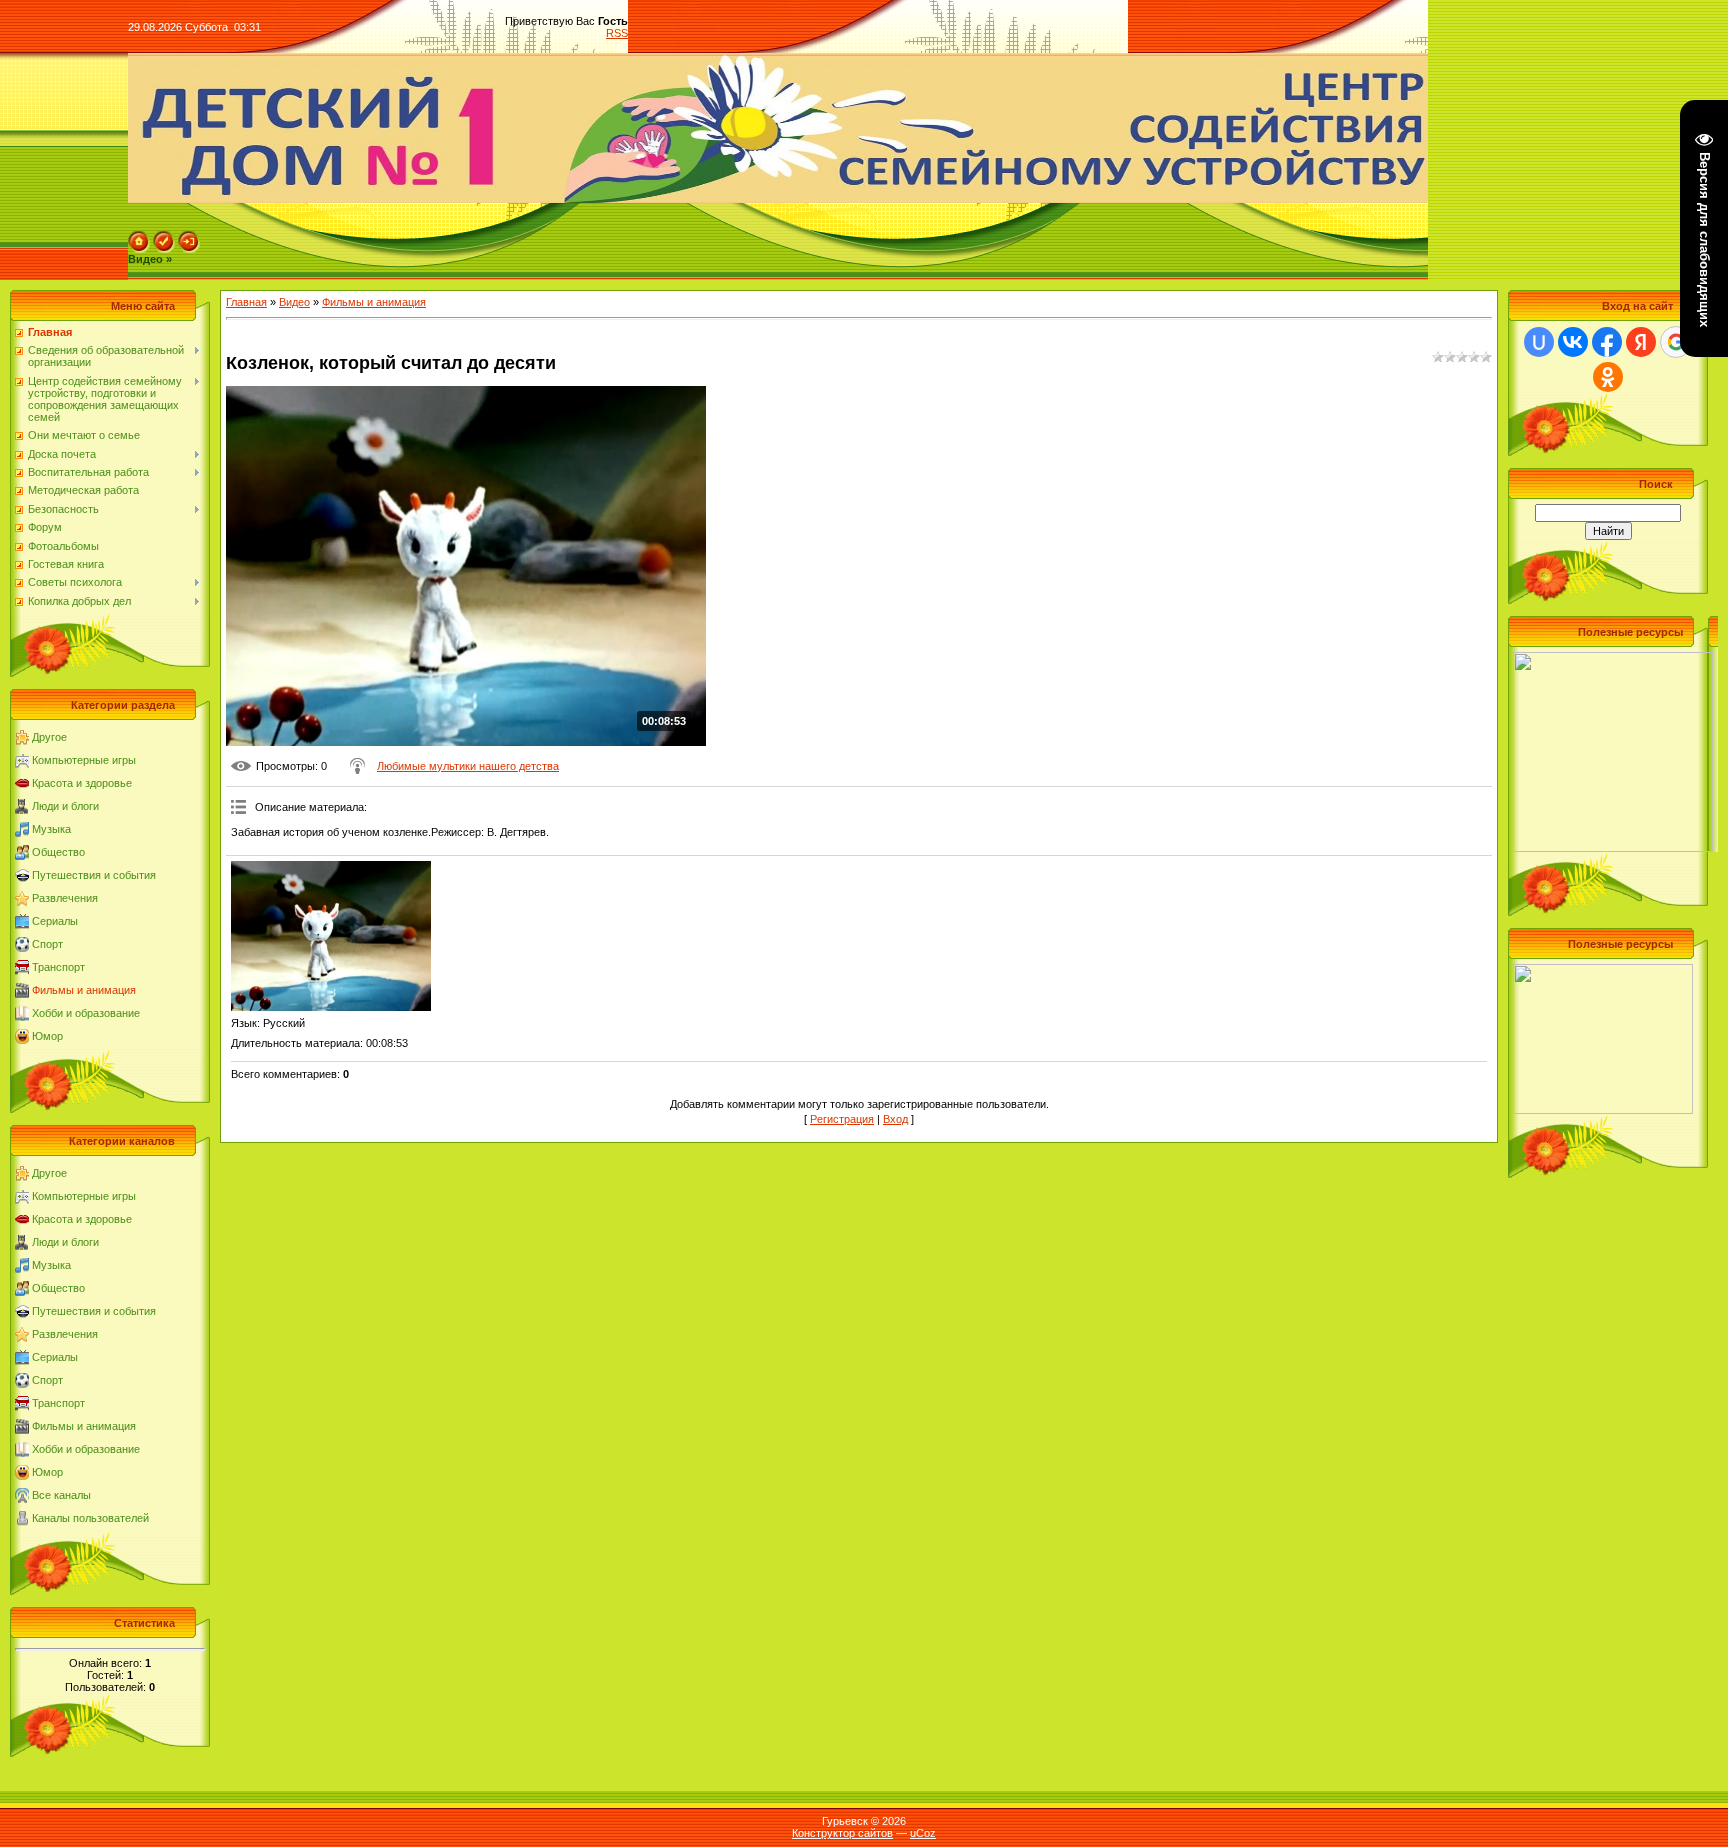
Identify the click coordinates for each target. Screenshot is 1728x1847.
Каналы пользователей (90, 1518)
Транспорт (58, 967)
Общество (58, 852)
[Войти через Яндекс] (1641, 342)
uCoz (923, 1833)
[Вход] (189, 237)
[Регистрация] (164, 237)
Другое (49, 737)
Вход (895, 1119)
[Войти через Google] (1676, 342)
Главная (246, 302)
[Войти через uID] (1539, 342)
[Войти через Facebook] (1607, 342)
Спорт (47, 944)
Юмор (47, 1036)
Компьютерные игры (84, 760)
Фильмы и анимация (84, 990)
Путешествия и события (94, 875)
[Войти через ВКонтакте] (1573, 342)
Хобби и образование (86, 1013)
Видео (294, 302)
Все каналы (61, 1495)
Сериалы (55, 921)
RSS (617, 33)
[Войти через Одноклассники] (1608, 377)
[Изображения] (331, 936)
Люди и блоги (65, 806)
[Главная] (139, 237)
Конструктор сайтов (842, 1833)
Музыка (51, 829)
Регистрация (842, 1119)
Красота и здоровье (82, 783)
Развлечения (65, 898)
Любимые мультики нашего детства (468, 766)
